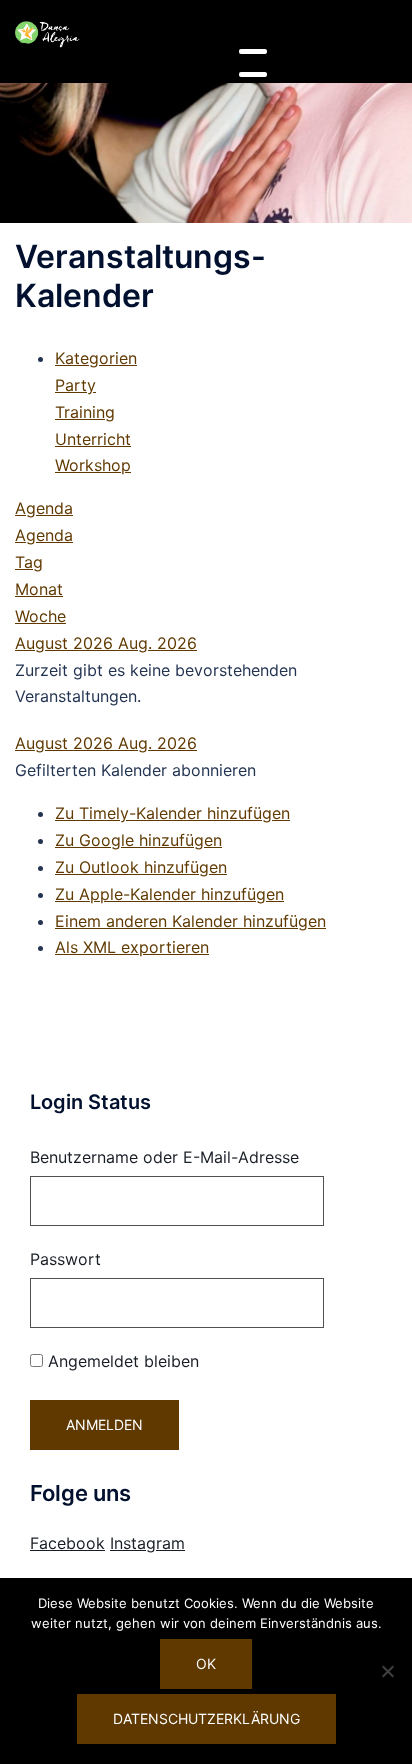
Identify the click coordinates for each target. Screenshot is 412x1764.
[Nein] (387, 1671)
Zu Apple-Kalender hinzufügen (169, 894)
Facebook (67, 1543)
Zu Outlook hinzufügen (141, 867)
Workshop (93, 465)
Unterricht (93, 439)
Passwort (65, 1259)
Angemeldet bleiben (121, 1361)
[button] (135, 770)
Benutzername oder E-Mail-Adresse (164, 1157)
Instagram (147, 1543)
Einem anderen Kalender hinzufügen (190, 921)
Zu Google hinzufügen (138, 840)
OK (206, 1663)
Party (75, 385)
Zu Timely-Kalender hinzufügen (172, 813)
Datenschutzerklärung (206, 1718)
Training (85, 412)
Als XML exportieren (132, 947)
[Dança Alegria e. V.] (47, 33)
